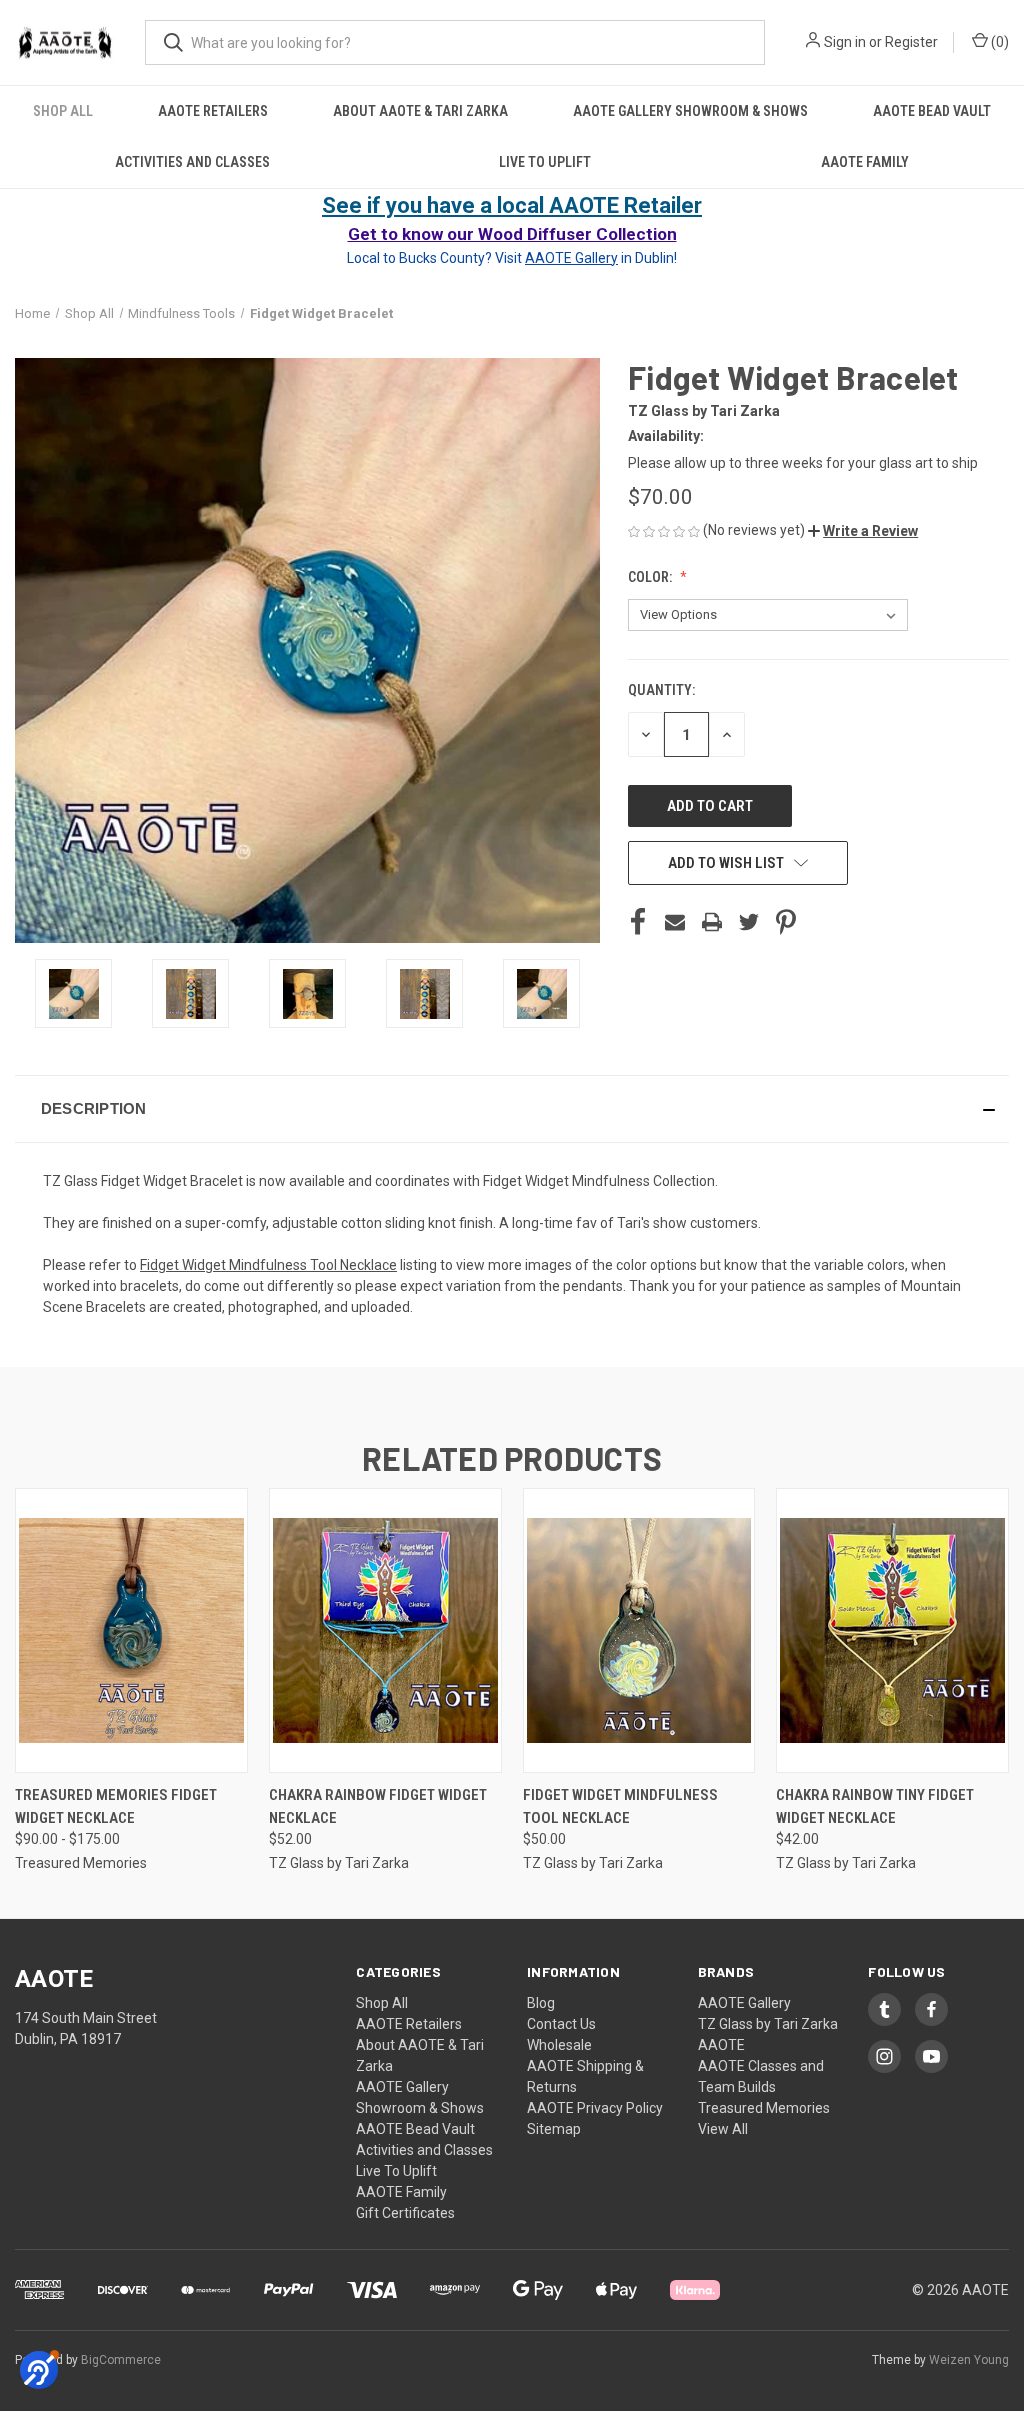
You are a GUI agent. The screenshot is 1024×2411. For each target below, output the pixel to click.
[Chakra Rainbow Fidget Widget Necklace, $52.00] (385, 1630)
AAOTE (721, 2045)
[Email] (675, 922)
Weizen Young (969, 2360)
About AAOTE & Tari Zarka (420, 111)
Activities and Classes (192, 162)
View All (723, 2129)
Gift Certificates (405, 2213)
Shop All (63, 111)
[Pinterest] (786, 922)
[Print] (712, 922)
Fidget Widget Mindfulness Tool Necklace (620, 1806)
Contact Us (561, 2024)
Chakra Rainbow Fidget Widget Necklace (378, 1806)
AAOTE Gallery (744, 2003)
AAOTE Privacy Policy (595, 2108)
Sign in (845, 42)
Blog (541, 2003)
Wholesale (559, 2045)
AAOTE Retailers (213, 111)
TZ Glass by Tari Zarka (768, 2024)
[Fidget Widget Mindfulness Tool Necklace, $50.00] (639, 1630)
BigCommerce (121, 2360)
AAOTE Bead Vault (932, 111)
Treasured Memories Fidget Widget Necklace (116, 1806)
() (998, 42)
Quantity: (661, 690)
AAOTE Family (865, 162)
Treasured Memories (764, 2108)
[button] (863, 531)
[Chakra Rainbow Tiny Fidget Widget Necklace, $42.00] (892, 1630)
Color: (651, 577)
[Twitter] (749, 922)
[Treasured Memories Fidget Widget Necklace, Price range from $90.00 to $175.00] (131, 1630)
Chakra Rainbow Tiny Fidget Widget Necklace (875, 1806)
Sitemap (554, 2129)
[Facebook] (638, 922)
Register (911, 42)
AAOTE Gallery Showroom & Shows (690, 111)
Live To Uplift (545, 162)
